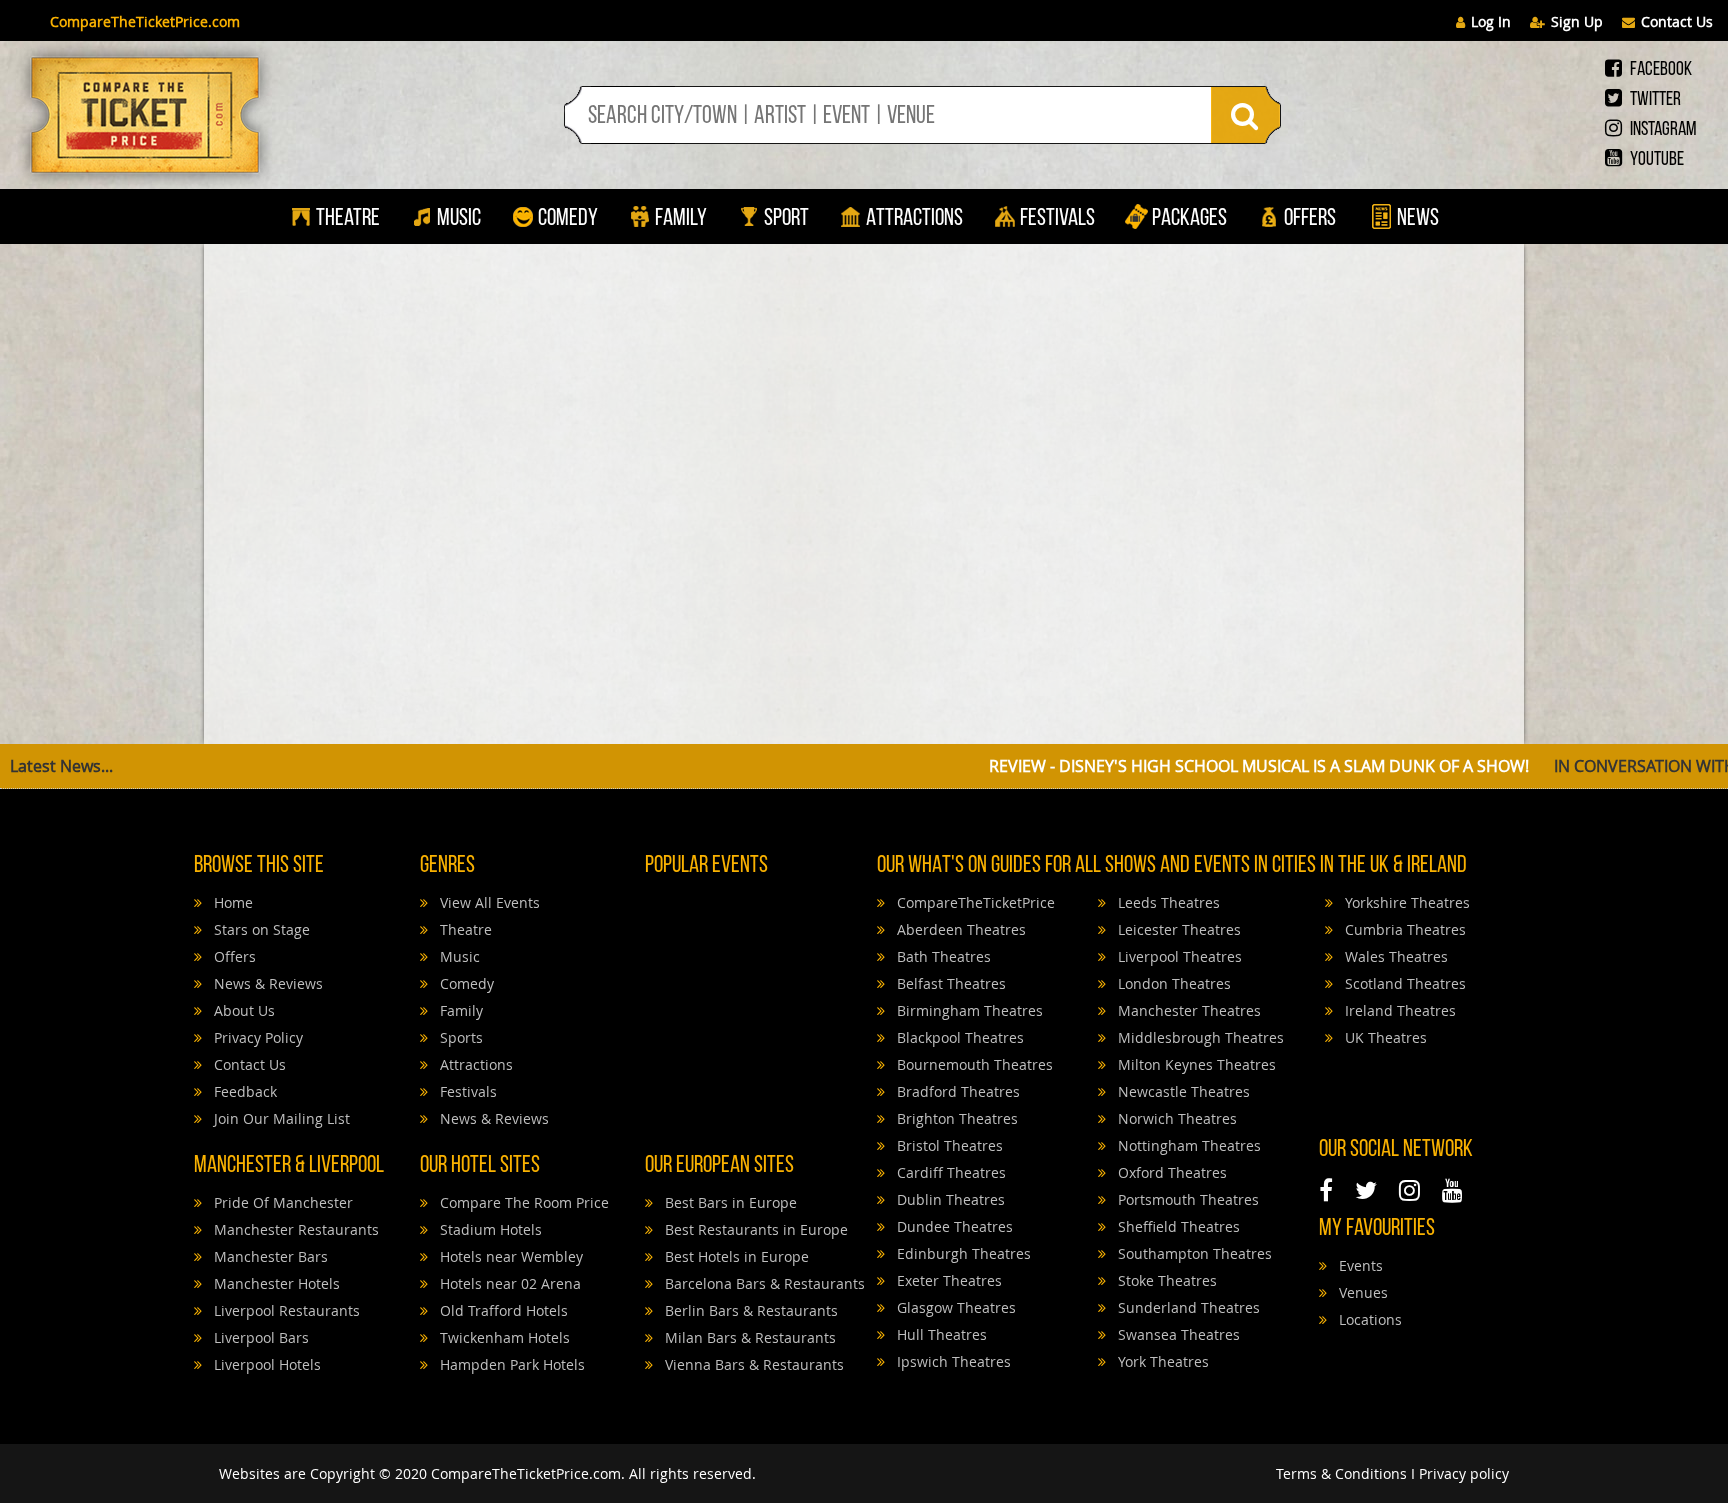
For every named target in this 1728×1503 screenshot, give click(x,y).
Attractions (914, 219)
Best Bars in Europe (729, 1202)
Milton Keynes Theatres (1195, 1064)
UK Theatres (1384, 1037)
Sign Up (1577, 21)
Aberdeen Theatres (959, 929)
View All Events (488, 902)
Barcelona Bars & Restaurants (763, 1283)
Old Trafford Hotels (502, 1310)
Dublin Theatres (949, 1199)
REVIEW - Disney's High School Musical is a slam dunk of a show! (1138, 766)
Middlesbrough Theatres (1199, 1037)
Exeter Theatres (947, 1280)
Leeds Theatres (1167, 902)
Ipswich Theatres (952, 1361)
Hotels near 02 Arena (508, 1283)
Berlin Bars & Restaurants (749, 1310)
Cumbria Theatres (1403, 929)
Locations (1368, 1319)
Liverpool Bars (259, 1337)
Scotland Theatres (1403, 983)
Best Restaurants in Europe (754, 1229)
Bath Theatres (942, 956)
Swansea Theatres (1177, 1334)
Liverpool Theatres (1178, 956)
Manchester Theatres (1187, 1010)
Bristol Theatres (948, 1145)
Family (681, 219)
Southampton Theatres (1193, 1253)
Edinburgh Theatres (962, 1253)
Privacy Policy (256, 1037)
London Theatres (1172, 983)
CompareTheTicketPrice (974, 902)
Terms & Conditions (1341, 1473)
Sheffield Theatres (1177, 1226)
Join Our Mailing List (280, 1118)
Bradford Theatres (956, 1091)
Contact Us (1677, 21)
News (1416, 219)
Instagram (1661, 130)
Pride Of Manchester (281, 1202)
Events (1359, 1265)
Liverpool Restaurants (285, 1310)
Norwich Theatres (1175, 1118)
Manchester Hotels (275, 1283)
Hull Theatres (940, 1334)
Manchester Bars (269, 1256)
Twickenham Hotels (503, 1337)
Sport (784, 219)
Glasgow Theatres (954, 1307)
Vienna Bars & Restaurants (752, 1364)
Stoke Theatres (1165, 1280)
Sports (459, 1037)
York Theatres (1161, 1361)
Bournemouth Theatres (973, 1064)
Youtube (1655, 160)
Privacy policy (1464, 1473)
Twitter (1654, 100)
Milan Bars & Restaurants (748, 1337)
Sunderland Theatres (1187, 1307)
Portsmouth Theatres (1186, 1199)
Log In (1491, 21)
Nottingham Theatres (1187, 1145)
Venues (1361, 1292)
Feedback (243, 1091)
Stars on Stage (260, 929)
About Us (242, 1010)
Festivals (1057, 219)
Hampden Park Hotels (510, 1364)
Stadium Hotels (489, 1229)
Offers (1310, 219)
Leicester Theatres (1177, 929)
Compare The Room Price (522, 1202)
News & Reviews (266, 983)
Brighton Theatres (955, 1118)
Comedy (568, 219)
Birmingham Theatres (968, 1010)
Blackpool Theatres (958, 1037)
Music (459, 219)
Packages (1189, 219)
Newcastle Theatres (1182, 1091)
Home (231, 902)
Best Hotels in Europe (735, 1256)
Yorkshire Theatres (1405, 902)
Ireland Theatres (1398, 1010)
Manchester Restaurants (294, 1229)
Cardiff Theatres (949, 1172)
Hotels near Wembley (509, 1256)
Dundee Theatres (953, 1226)
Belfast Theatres (949, 983)
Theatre (348, 219)
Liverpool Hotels (265, 1364)
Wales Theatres (1394, 956)
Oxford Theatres (1170, 1172)
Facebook (1659, 70)
